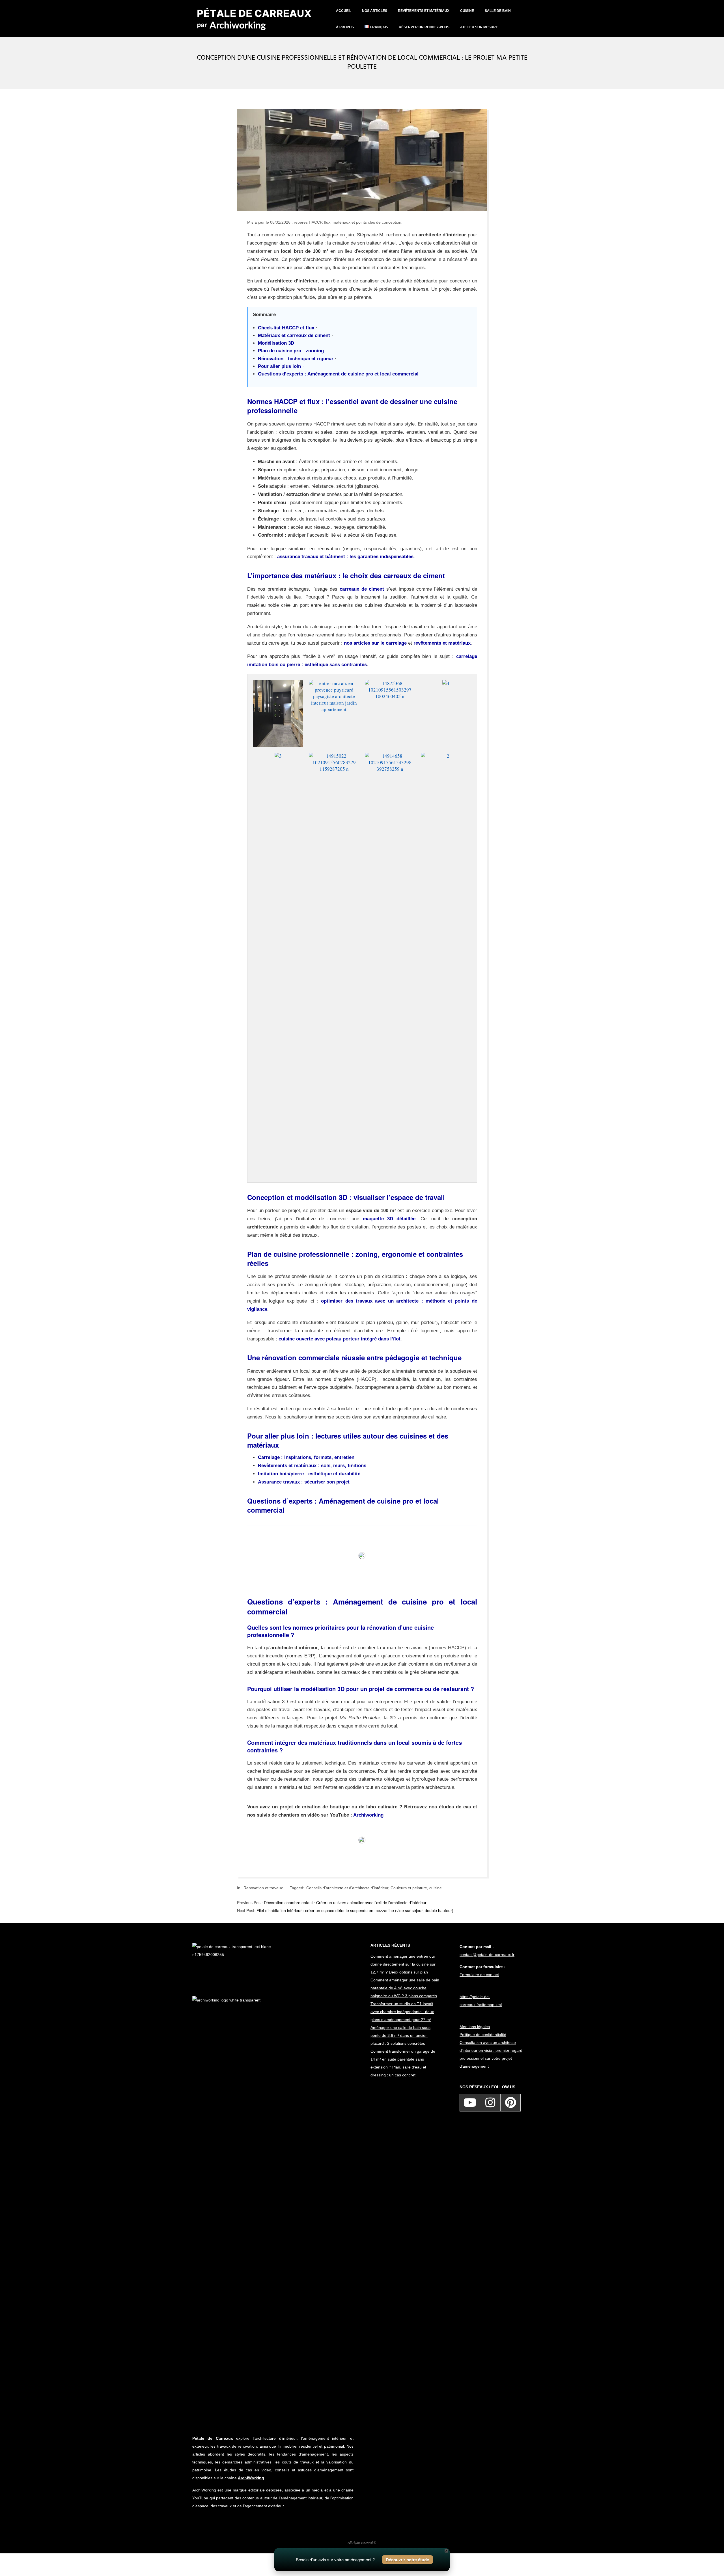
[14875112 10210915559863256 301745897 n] (278, 683)
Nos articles (375, 11)
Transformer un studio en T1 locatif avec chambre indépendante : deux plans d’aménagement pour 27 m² (402, 2012)
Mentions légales (475, 2027)
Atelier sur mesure (479, 27)
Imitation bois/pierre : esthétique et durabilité (309, 1474)
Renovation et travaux (263, 1888)
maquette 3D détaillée (389, 1219)
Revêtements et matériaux (424, 11)
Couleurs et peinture (409, 1888)
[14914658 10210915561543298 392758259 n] (390, 756)
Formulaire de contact (479, 1975)
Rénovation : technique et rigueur (296, 359)
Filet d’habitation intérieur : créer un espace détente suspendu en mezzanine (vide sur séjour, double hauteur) (355, 1910)
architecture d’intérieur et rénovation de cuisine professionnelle (374, 259)
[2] (446, 756)
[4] (446, 683)
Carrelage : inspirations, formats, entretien (306, 1457)
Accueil (344, 11)
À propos (345, 27)
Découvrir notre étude (407, 2560)
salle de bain (498, 11)
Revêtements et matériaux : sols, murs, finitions (312, 1466)
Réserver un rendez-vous (424, 27)
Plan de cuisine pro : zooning (291, 351)
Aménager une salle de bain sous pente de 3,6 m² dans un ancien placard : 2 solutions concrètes (400, 2035)
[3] (278, 756)
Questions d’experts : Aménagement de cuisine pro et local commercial (338, 374)
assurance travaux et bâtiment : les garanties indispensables (345, 557)
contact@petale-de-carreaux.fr (487, 1955)
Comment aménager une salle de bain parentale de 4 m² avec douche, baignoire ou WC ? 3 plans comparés (405, 1988)
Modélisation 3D (276, 343)
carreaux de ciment (362, 589)
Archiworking (368, 1815)
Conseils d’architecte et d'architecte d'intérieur (347, 1888)
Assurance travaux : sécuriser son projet (304, 1482)
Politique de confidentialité (483, 2035)
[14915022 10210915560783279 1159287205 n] (334, 756)
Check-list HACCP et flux (286, 328)
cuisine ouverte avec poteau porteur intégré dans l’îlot (340, 1339)
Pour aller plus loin (279, 366)
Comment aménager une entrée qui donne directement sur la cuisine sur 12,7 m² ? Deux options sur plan (403, 1964)
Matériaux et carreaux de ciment (294, 335)
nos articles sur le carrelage (375, 643)
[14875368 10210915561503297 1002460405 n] (390, 683)
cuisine (467, 11)
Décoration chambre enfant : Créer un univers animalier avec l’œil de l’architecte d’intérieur (345, 1903)
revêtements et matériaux (442, 643)
